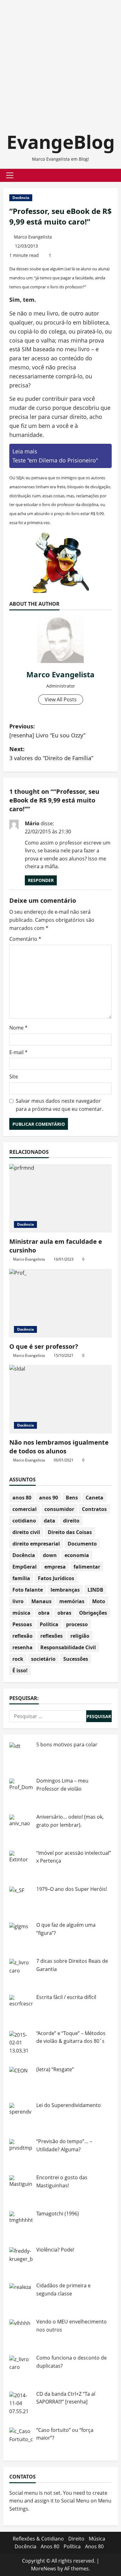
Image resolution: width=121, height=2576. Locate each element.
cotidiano (24, 1521)
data (49, 1521)
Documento (82, 1544)
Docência (21, 198)
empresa (55, 1567)
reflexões (52, 1636)
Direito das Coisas (70, 1532)
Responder (41, 880)
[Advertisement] (60, 61)
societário (43, 1659)
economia (77, 1555)
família (21, 1578)
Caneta (94, 1498)
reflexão (22, 1636)
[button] (10, 175)
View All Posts (61, 699)
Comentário (25, 939)
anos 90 (49, 1498)
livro (18, 1601)
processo (77, 1624)
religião (80, 1636)
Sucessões (76, 1659)
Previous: (47, 731)
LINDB (95, 1590)
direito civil (26, 1532)
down (50, 1555)
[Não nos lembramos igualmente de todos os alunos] (60, 1399)
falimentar (87, 1567)
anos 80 (22, 1498)
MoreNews (44, 2569)
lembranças (65, 1590)
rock (18, 1659)
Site (14, 1077)
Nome (18, 1028)
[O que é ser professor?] (60, 1303)
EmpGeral (25, 1567)
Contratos (94, 1509)
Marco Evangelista (33, 237)
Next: (51, 753)
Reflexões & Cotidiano (38, 2539)
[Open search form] (110, 175)
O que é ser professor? (44, 1346)
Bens (72, 1498)
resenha (22, 1647)
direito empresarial (36, 1544)
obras (64, 1613)
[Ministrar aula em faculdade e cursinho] (60, 1198)
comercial (25, 1509)
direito (71, 1521)
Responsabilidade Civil (68, 1647)
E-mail (18, 1052)
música (21, 1613)
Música (97, 2539)
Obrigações (93, 1613)
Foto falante (28, 1590)
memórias (72, 1601)
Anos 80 (50, 2546)
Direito (76, 2539)
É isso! (20, 1670)
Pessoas (22, 1624)
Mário (32, 823)
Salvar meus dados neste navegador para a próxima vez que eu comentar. (59, 1105)
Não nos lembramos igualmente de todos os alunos (59, 1447)
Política (49, 1624)
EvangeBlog (61, 142)
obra (44, 1613)
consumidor (59, 1509)
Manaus (41, 1601)
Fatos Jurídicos (56, 1578)
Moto (99, 1601)
